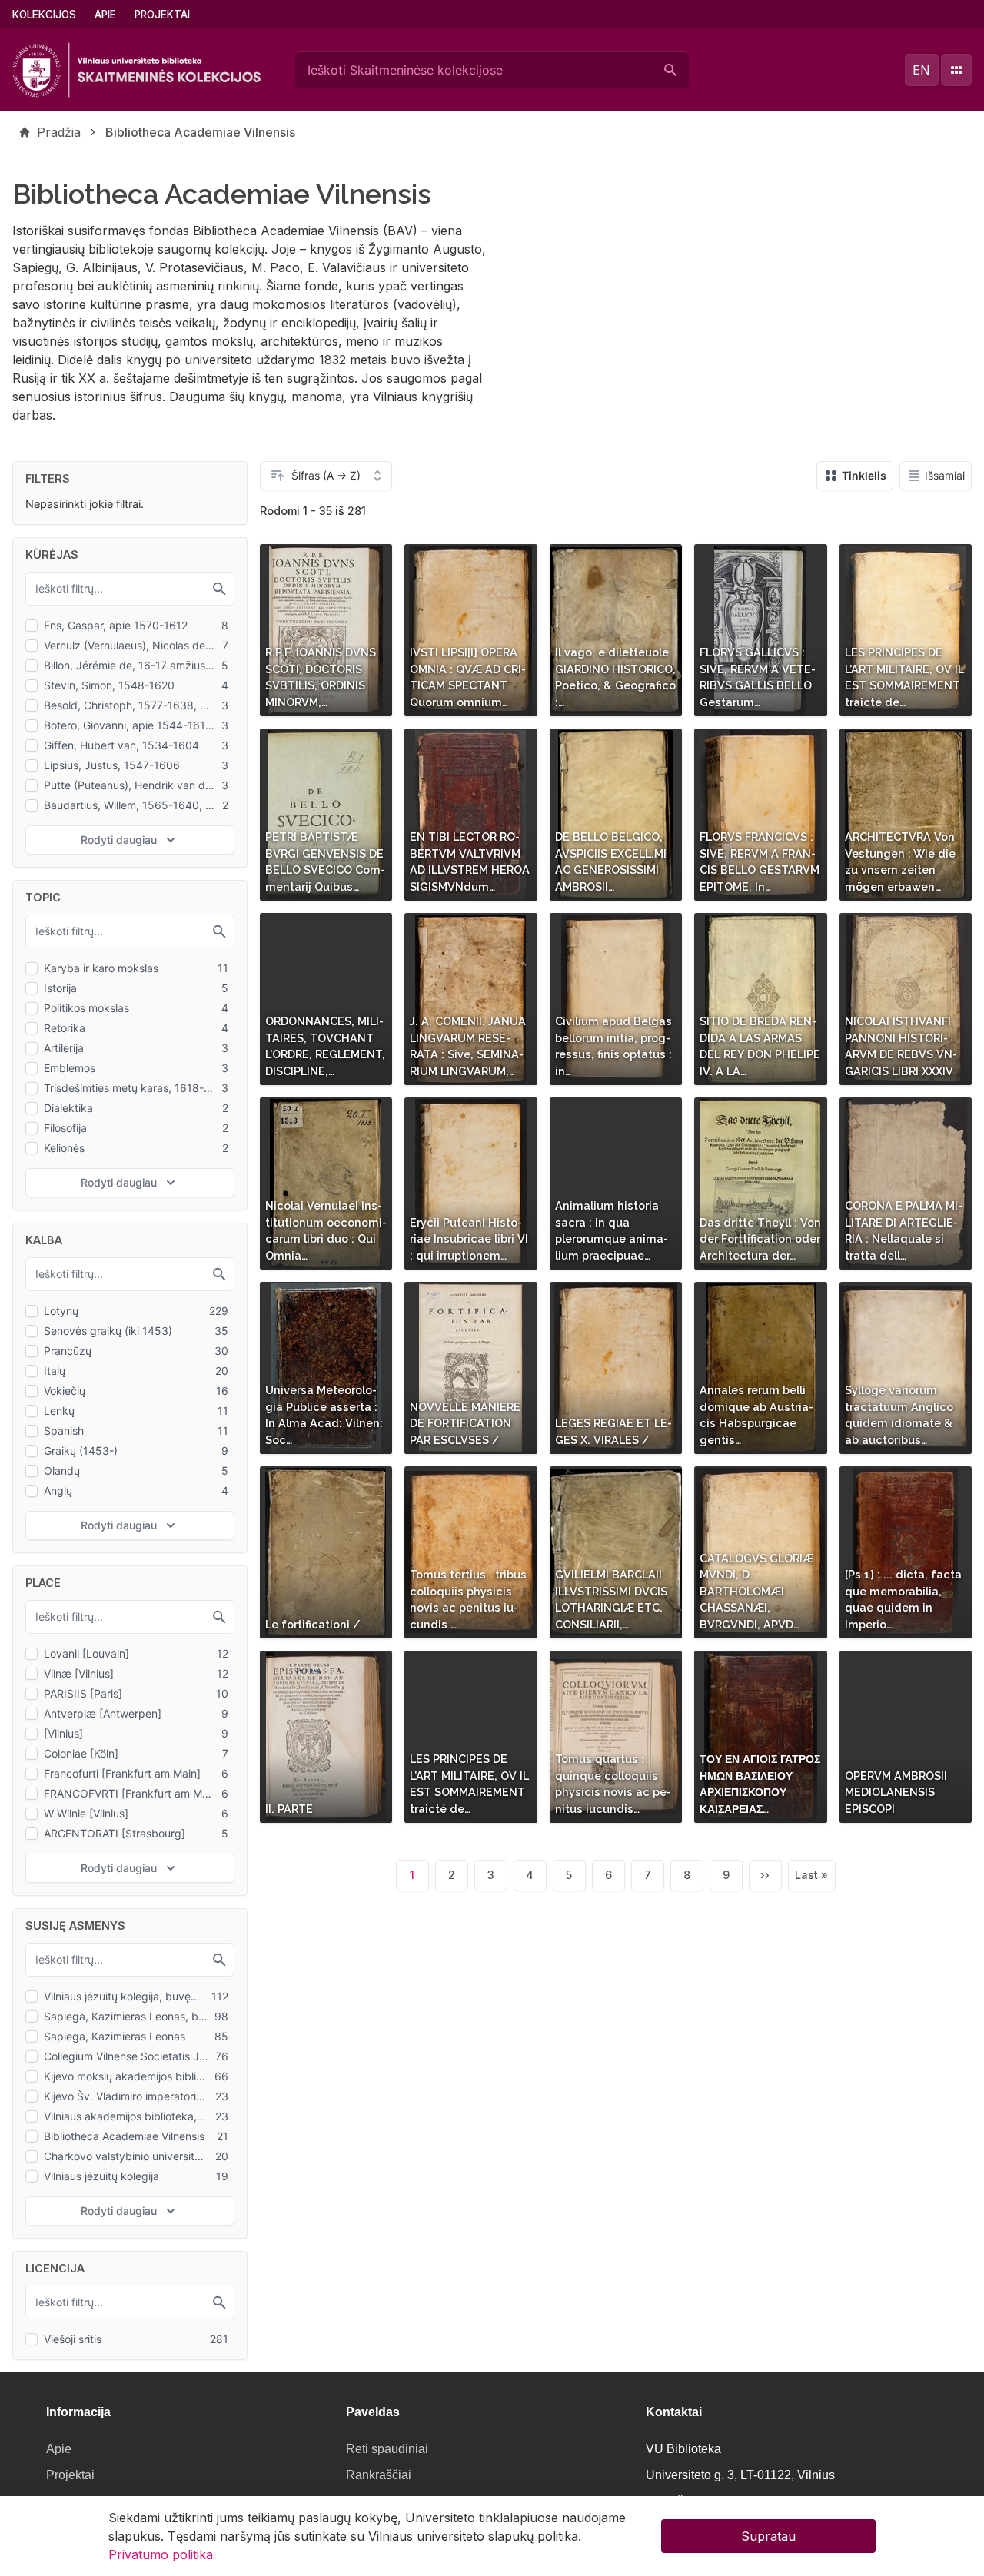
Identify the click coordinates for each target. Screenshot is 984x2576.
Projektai (162, 15)
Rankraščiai (379, 2475)
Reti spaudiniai (387, 2449)
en (921, 70)
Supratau (768, 2536)
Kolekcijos (44, 15)
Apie (105, 15)
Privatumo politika (161, 2554)
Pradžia (59, 132)
